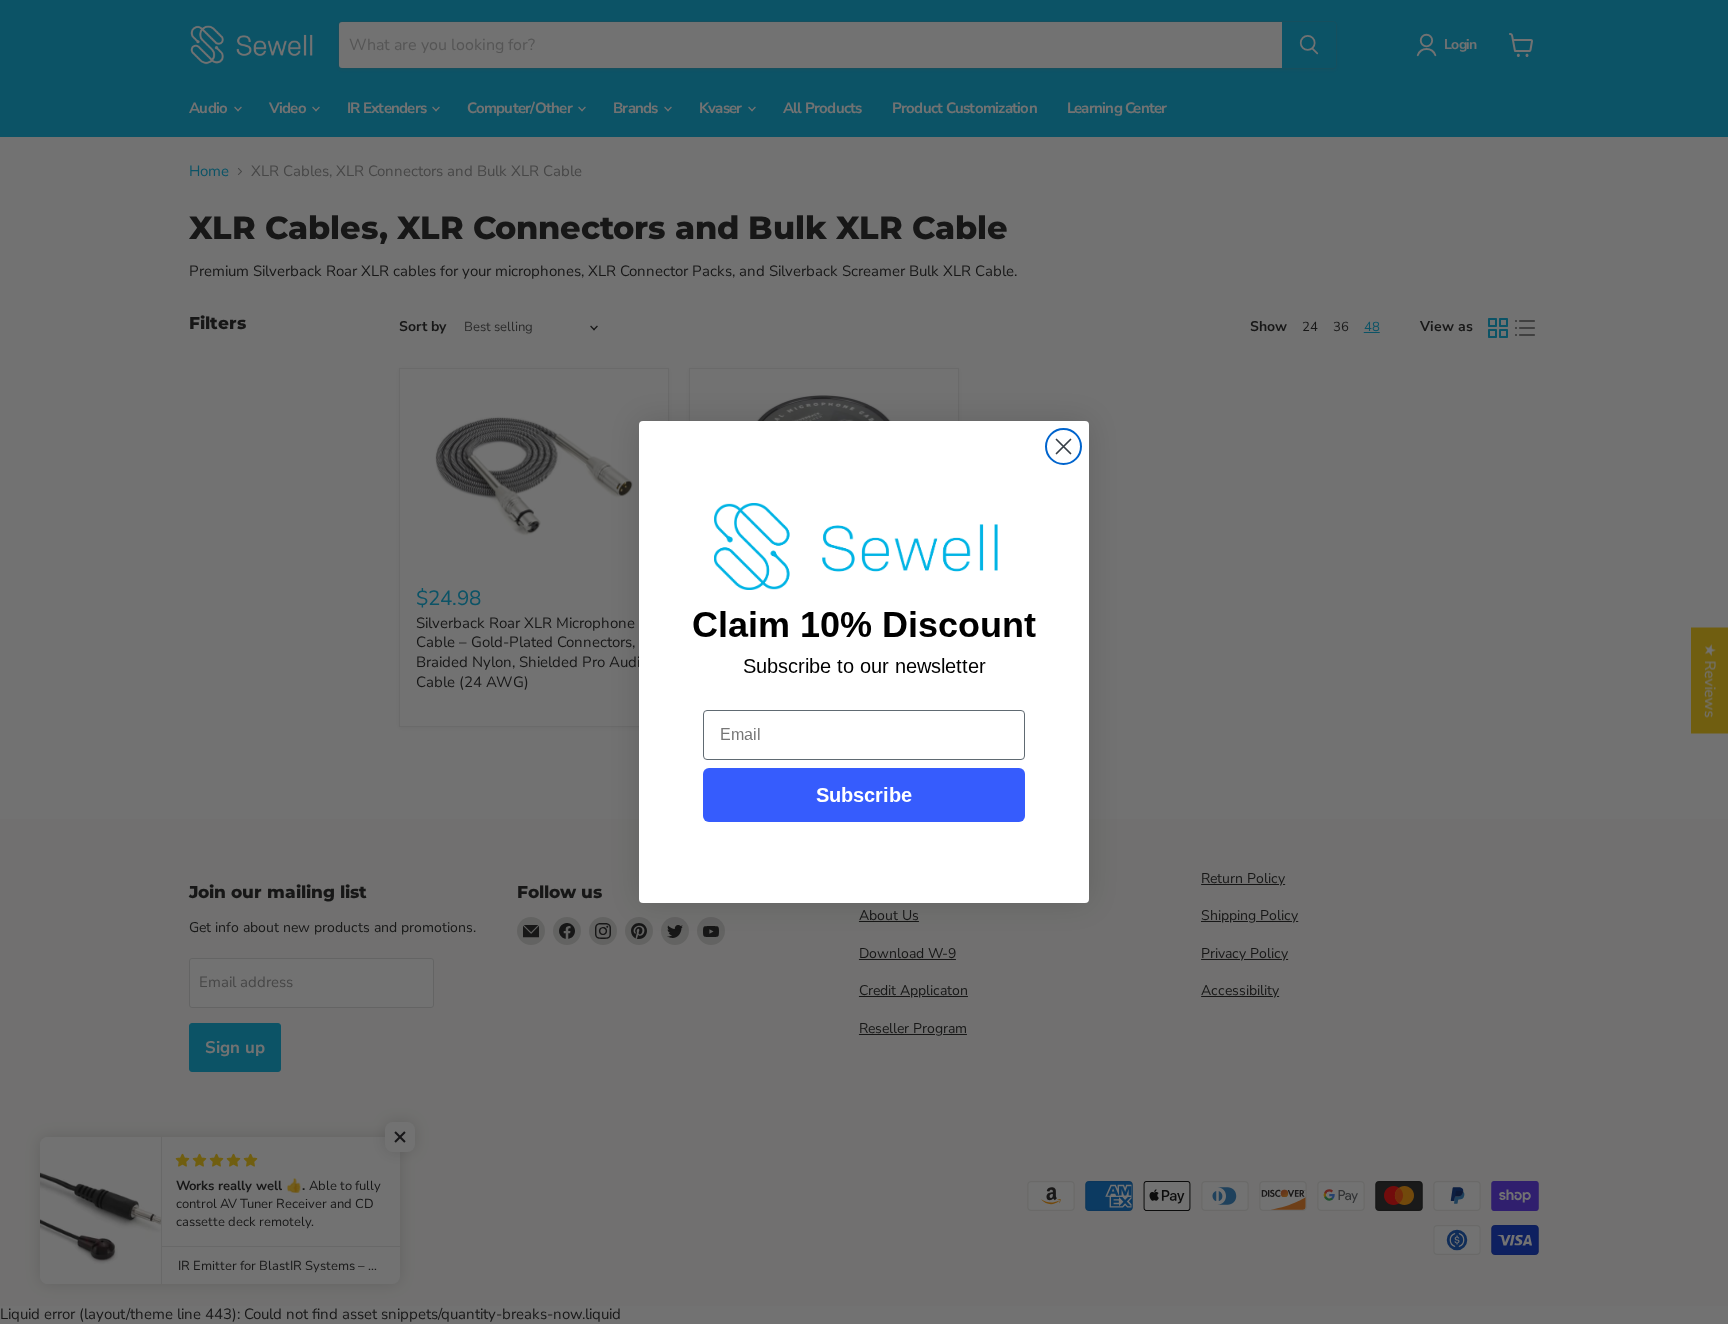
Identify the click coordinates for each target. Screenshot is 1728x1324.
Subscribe (864, 795)
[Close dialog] (1063, 446)
